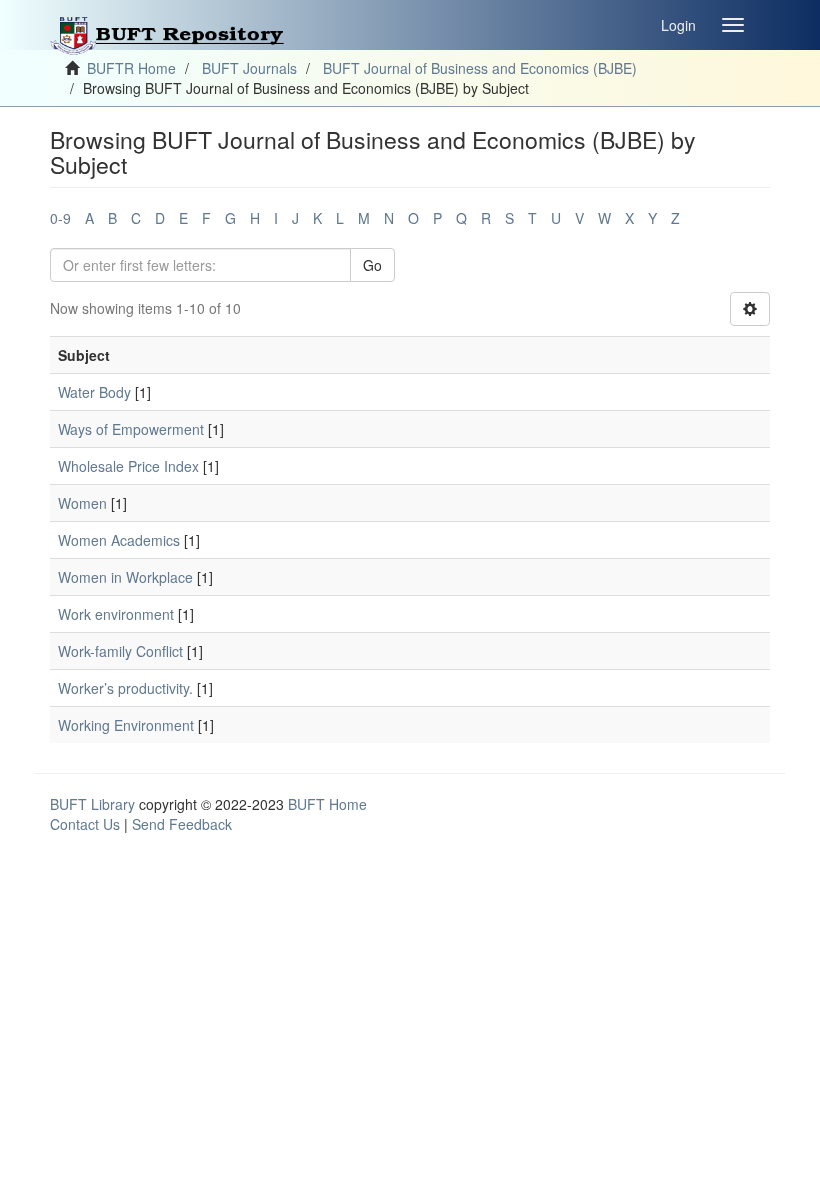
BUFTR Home (131, 68)
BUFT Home (327, 804)
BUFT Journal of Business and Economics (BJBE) (480, 68)
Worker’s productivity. (125, 688)
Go (372, 265)
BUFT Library (92, 804)
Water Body (94, 392)
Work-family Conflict (120, 651)
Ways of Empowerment (131, 429)
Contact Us (85, 824)
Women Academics (119, 540)
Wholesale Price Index (128, 466)
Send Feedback (182, 824)
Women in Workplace (125, 577)
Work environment (116, 614)
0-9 (60, 218)
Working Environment (126, 725)
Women (82, 503)
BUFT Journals (249, 68)
